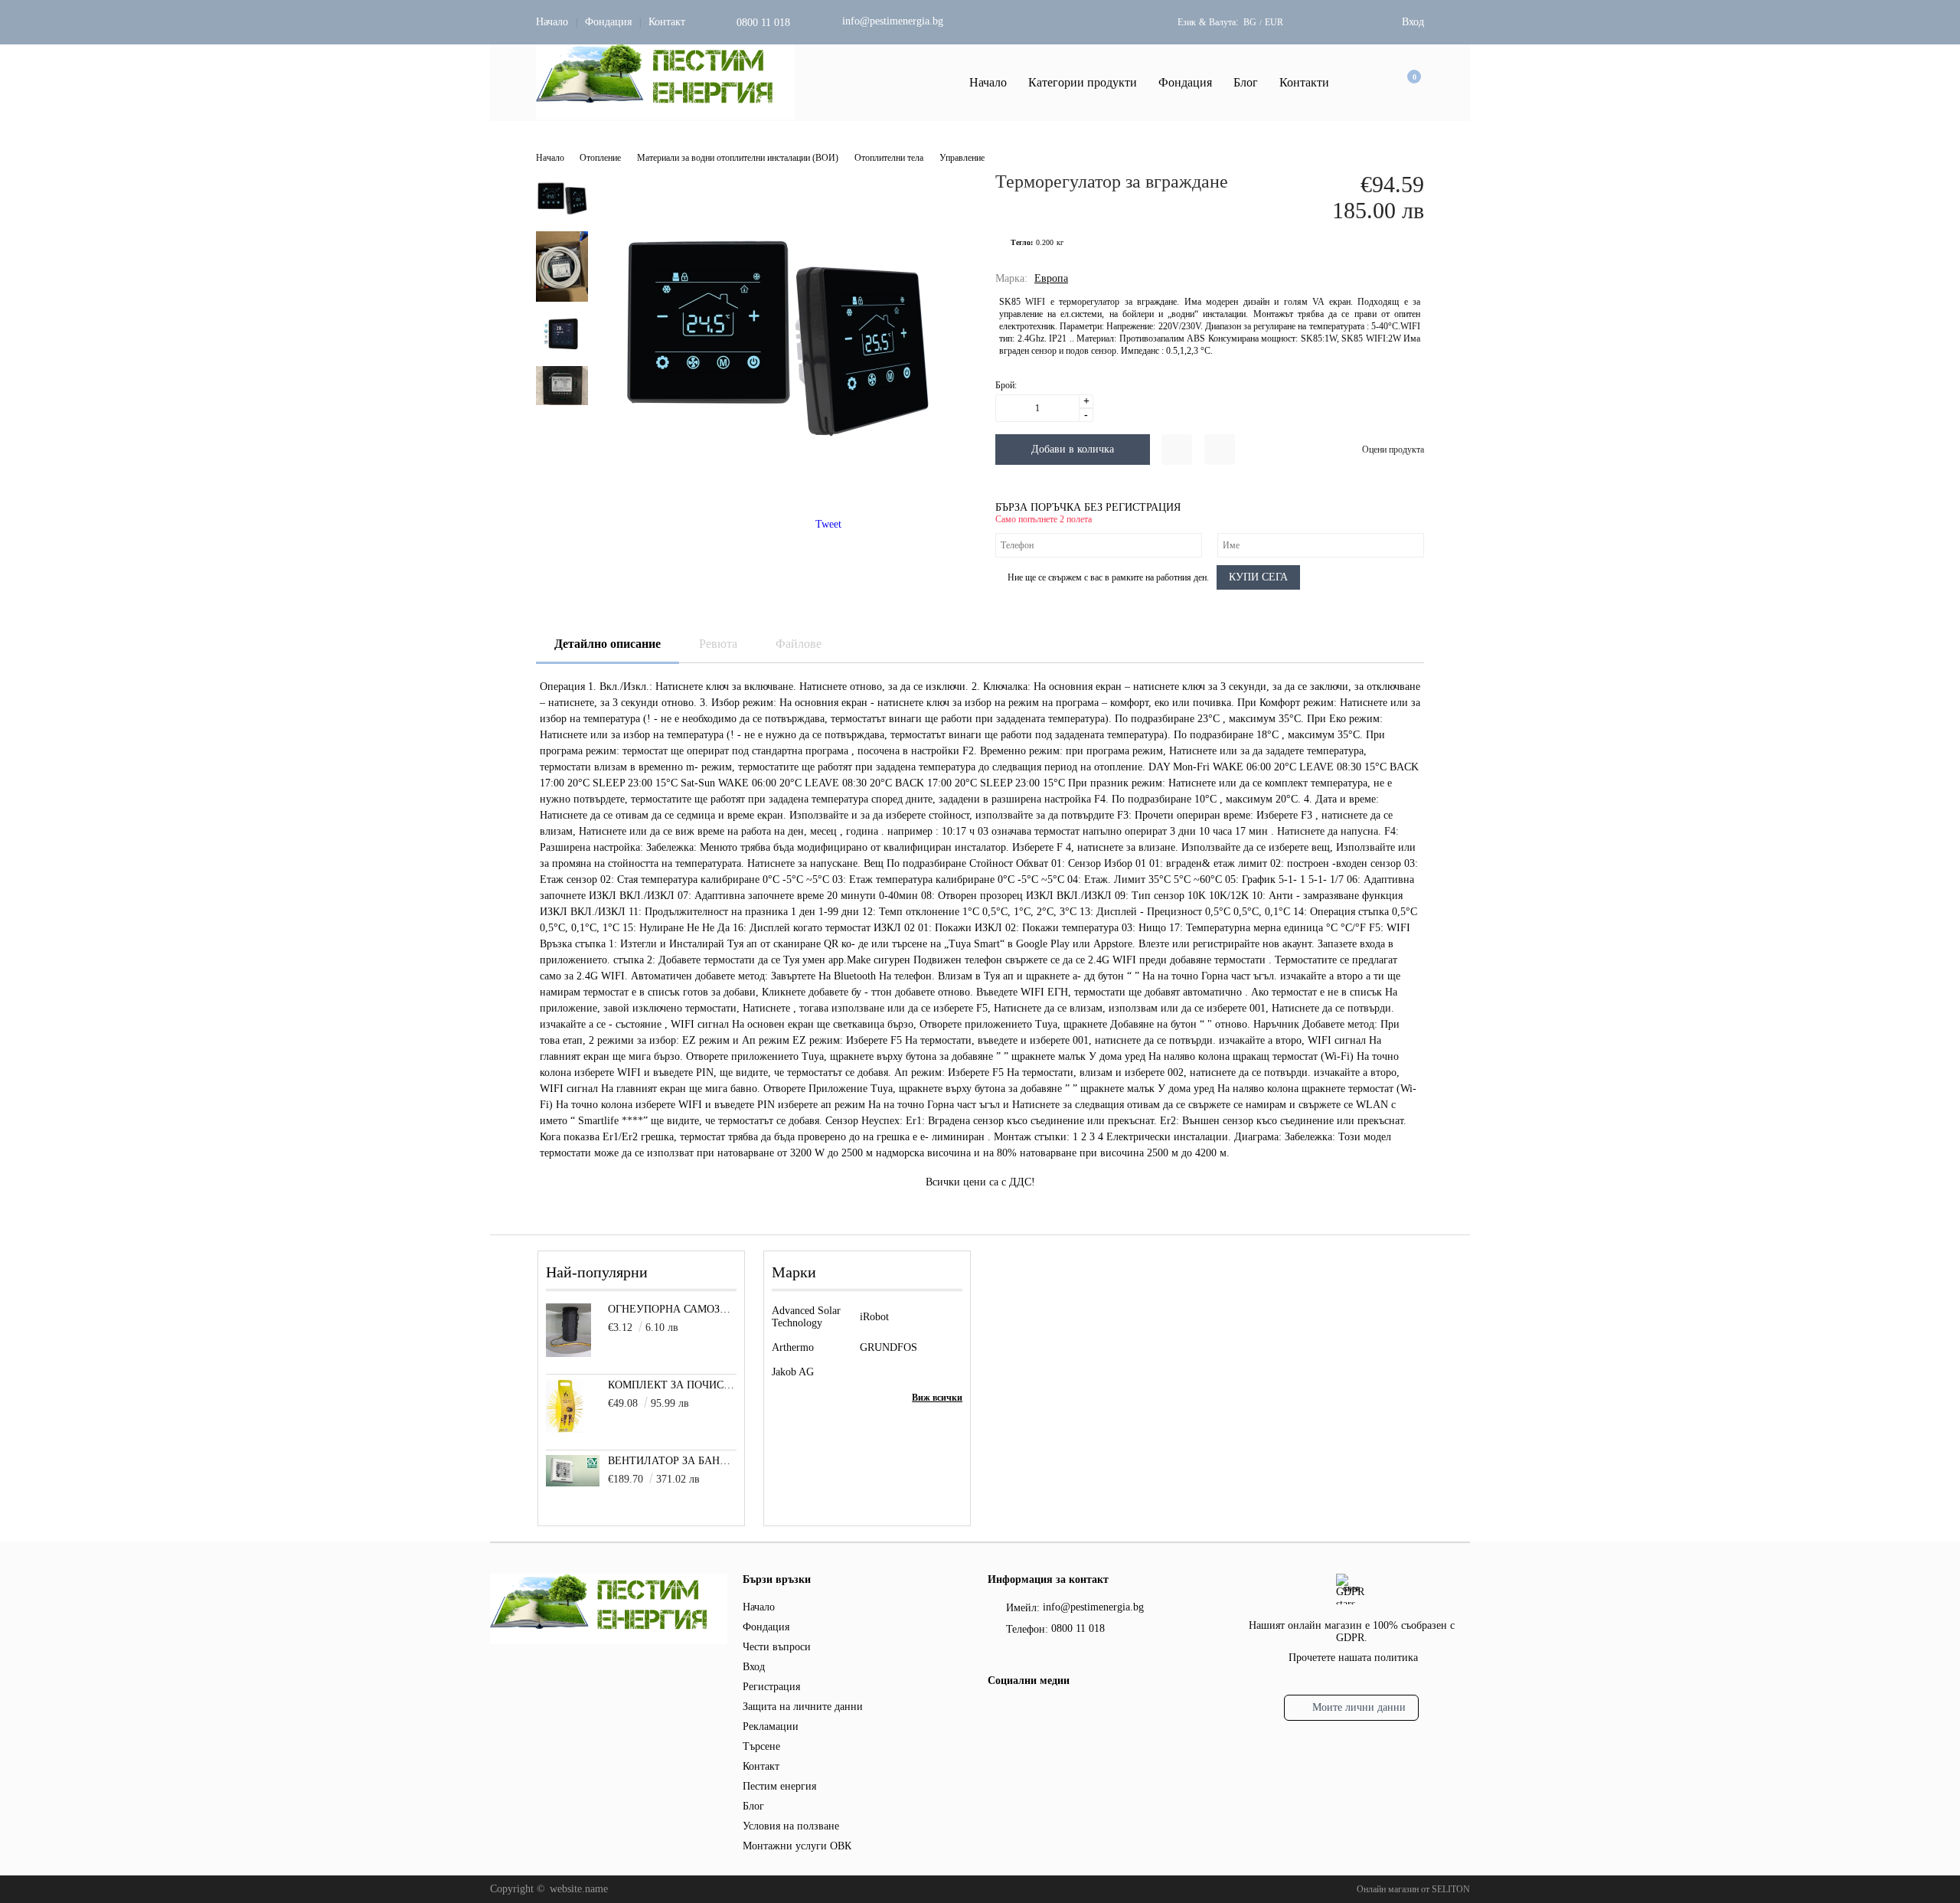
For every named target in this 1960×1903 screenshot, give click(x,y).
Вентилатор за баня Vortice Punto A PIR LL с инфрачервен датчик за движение (673, 1461)
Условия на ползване (791, 1826)
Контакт (667, 22)
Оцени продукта (1393, 450)
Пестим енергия (779, 1786)
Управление (962, 158)
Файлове (799, 644)
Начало (552, 22)
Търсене (761, 1746)
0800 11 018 (763, 23)
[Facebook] (996, 1714)
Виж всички (937, 1398)
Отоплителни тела (889, 158)
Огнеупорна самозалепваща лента (673, 1309)
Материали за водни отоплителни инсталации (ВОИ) (738, 158)
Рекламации (771, 1726)
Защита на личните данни (803, 1707)
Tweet (828, 524)
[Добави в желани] (1177, 450)
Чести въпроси (777, 1647)
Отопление (600, 158)
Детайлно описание (608, 644)
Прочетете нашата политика (1353, 1658)
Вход (1413, 22)
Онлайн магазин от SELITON (1413, 1889)
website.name (579, 1889)
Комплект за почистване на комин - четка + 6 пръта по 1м (673, 1385)
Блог (1246, 82)
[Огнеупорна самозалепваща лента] (568, 1354)
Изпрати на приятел (1220, 450)
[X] (1022, 1712)
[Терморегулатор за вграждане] (776, 490)
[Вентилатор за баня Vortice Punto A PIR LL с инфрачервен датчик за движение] (573, 1483)
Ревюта (718, 644)
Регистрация (771, 1687)
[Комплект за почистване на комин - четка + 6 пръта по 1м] (565, 1429)
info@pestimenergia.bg (893, 21)
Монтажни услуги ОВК (797, 1846)
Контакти (1304, 82)
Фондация (608, 22)
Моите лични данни (1359, 1707)
